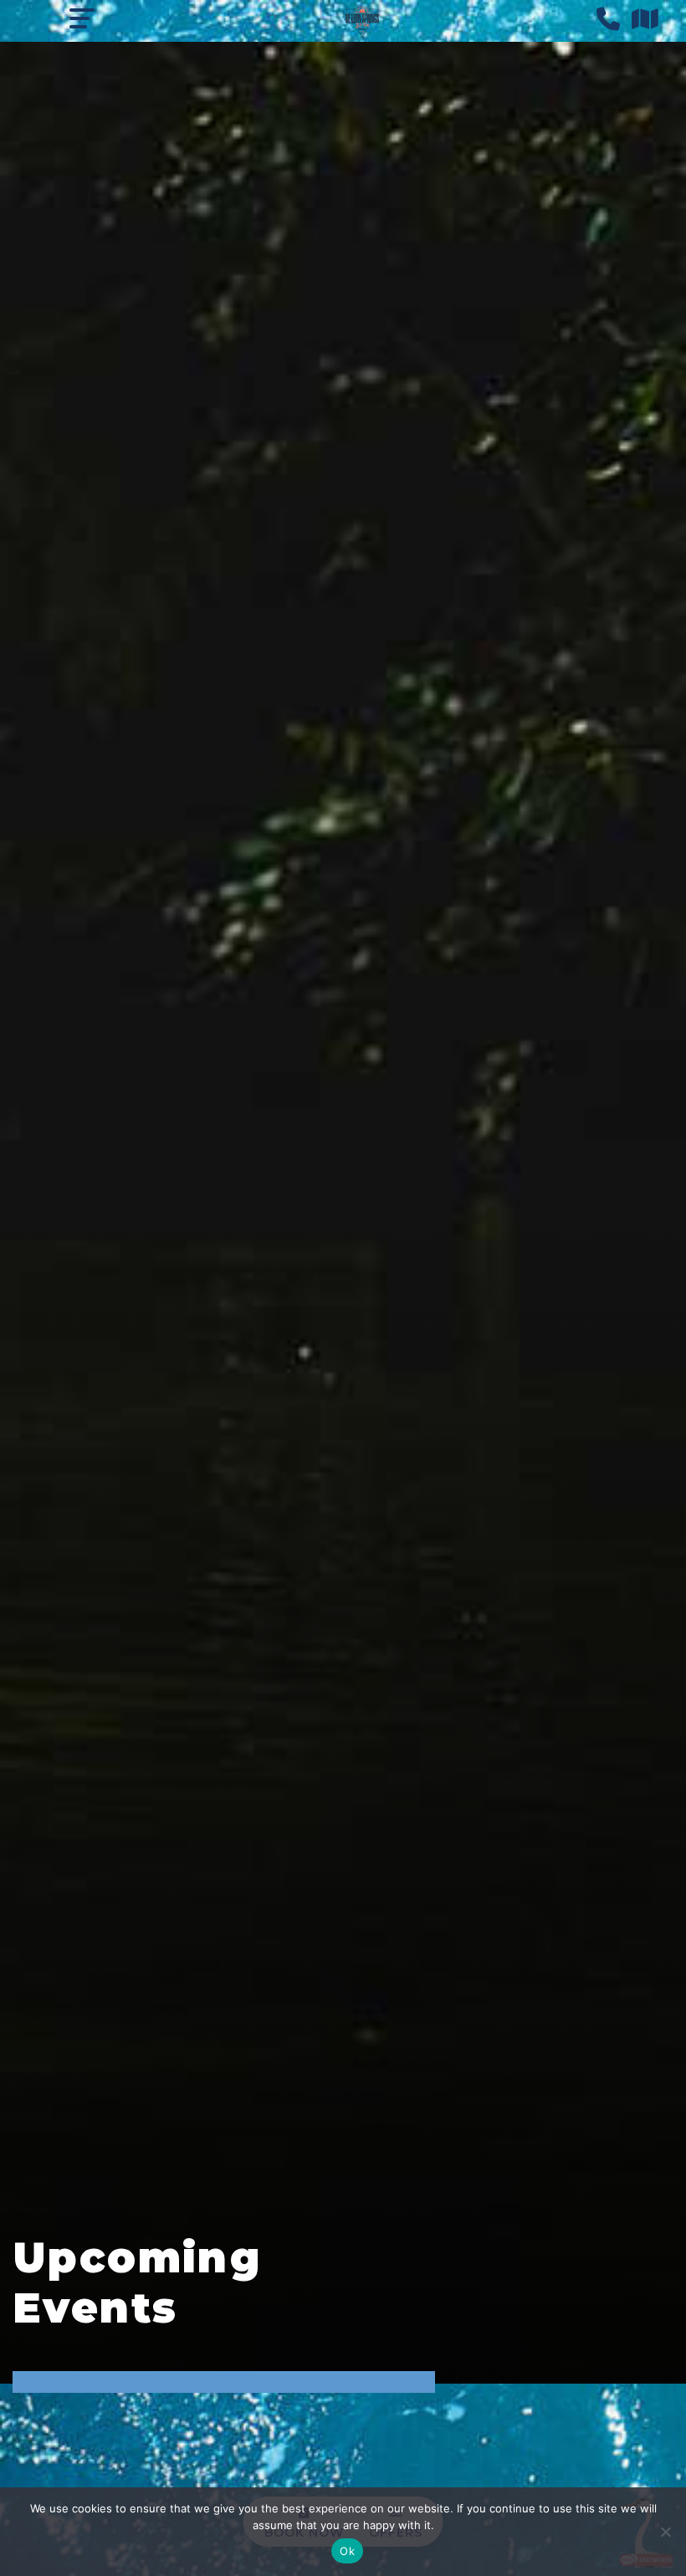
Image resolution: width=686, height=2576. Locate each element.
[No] (665, 2532)
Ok (347, 2551)
